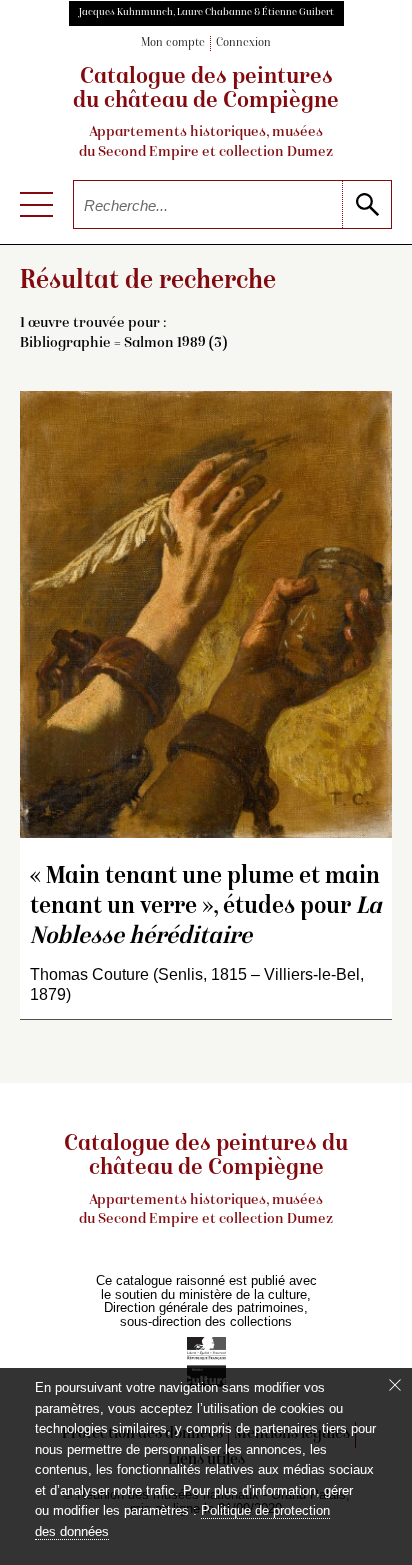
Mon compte (173, 43)
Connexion (243, 43)
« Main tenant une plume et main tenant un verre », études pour (206, 907)
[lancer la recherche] (366, 204)
